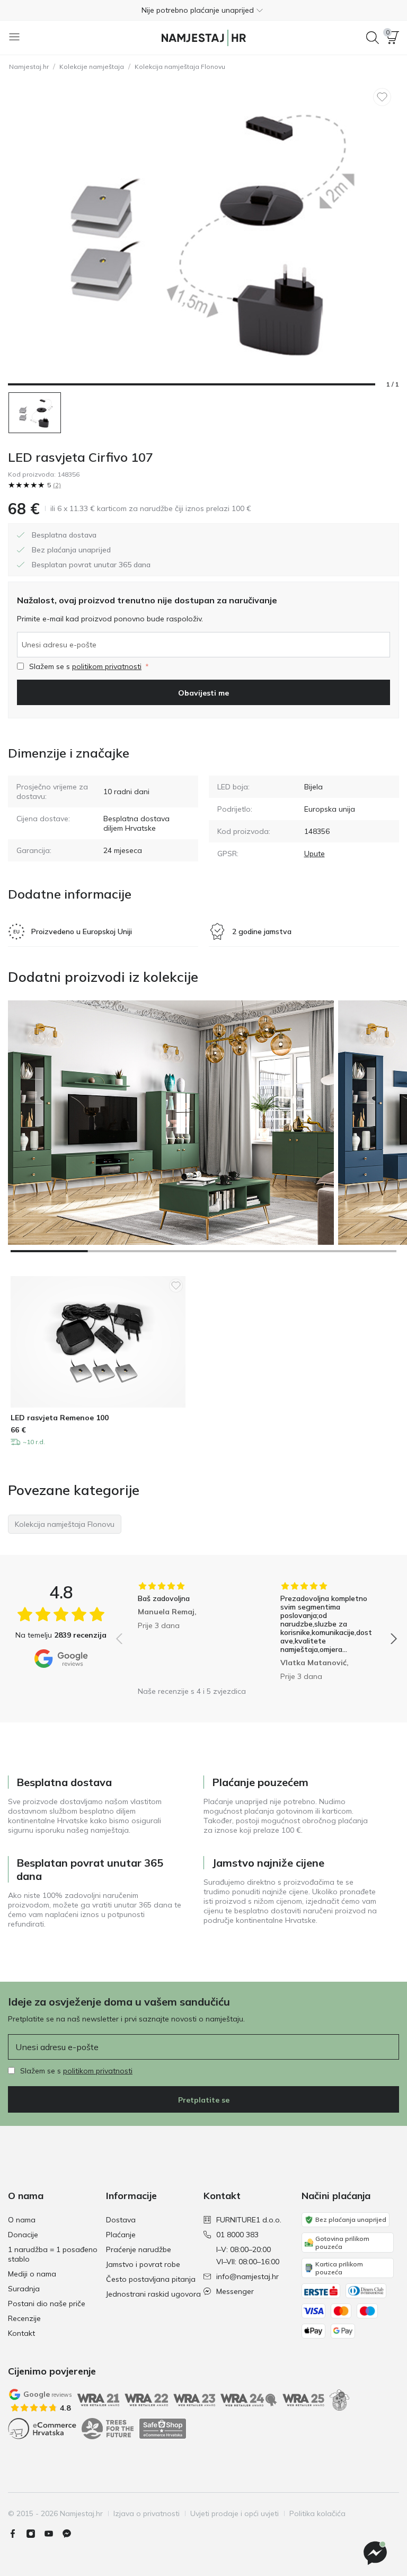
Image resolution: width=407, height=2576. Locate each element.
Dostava (121, 2220)
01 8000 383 (237, 2235)
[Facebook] (17, 2534)
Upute (315, 854)
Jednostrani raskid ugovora (153, 2294)
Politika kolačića (317, 2513)
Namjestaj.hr (29, 67)
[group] (185, 1631)
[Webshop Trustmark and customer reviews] (163, 2429)
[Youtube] (53, 2534)
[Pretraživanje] (373, 38)
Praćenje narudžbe (139, 2249)
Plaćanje (121, 2235)
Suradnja (24, 2289)
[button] (203, 10)
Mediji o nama (32, 2274)
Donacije (23, 2235)
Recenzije (24, 2318)
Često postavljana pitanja (151, 2279)
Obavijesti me (203, 693)
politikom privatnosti (107, 666)
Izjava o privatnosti (147, 2513)
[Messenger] (71, 2534)
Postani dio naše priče (47, 2304)
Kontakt (21, 2333)
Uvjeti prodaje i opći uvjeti (235, 2513)
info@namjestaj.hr (247, 2276)
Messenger (235, 2291)
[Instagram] (35, 2534)
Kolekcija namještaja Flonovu (180, 67)
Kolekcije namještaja (92, 67)
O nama (22, 2220)
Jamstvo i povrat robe (143, 2264)
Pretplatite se (204, 2100)
